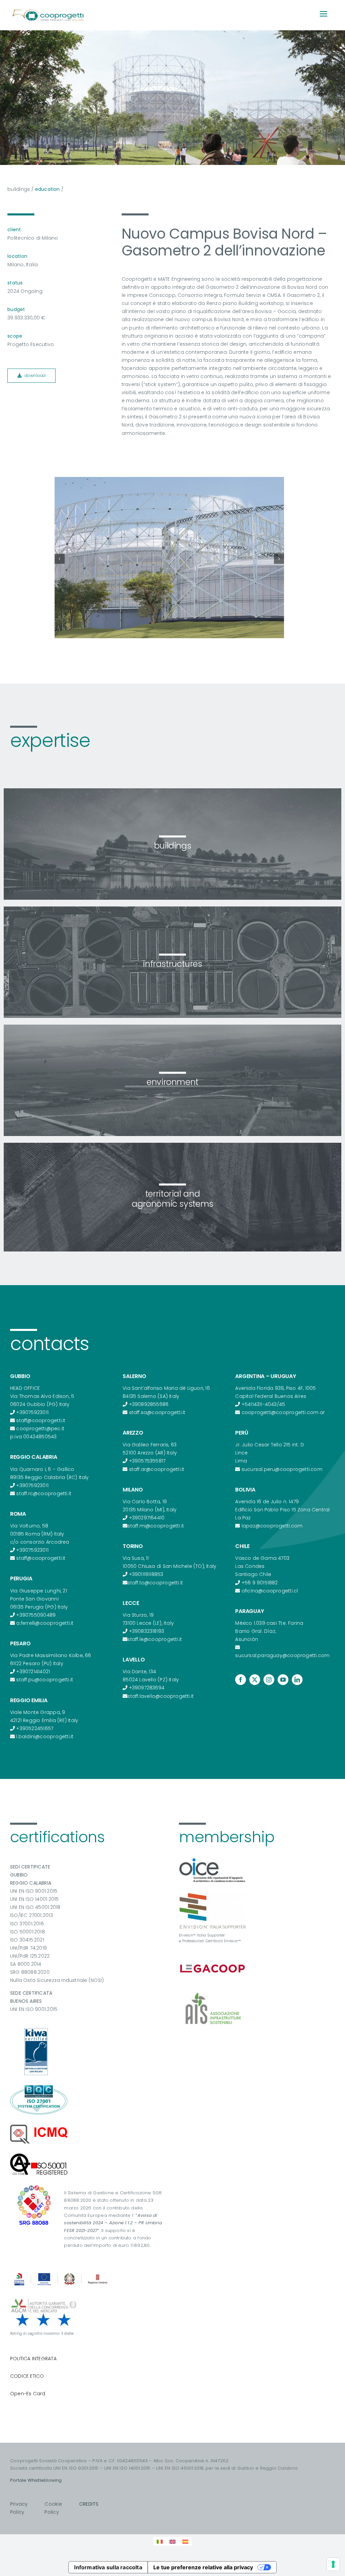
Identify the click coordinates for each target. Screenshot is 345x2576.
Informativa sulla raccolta (108, 2567)
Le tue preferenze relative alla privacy (203, 2567)
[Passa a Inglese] (172, 2541)
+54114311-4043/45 (263, 1404)
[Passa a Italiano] (160, 2541)
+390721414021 (33, 1672)
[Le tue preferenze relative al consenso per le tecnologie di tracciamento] (333, 2564)
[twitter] (255, 1680)
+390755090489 (36, 1615)
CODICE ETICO (27, 2376)
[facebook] (241, 1680)
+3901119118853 (146, 1574)
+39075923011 (32, 1412)
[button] (60, 559)
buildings (19, 189)
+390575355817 (147, 1461)
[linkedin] (297, 1680)
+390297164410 (147, 1518)
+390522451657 (35, 1728)
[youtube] (283, 1680)
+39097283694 (147, 1688)
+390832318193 (147, 1631)
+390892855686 (149, 1404)
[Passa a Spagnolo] (185, 2541)
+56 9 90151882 (260, 1583)
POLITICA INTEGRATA (33, 2359)
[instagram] (269, 1680)
